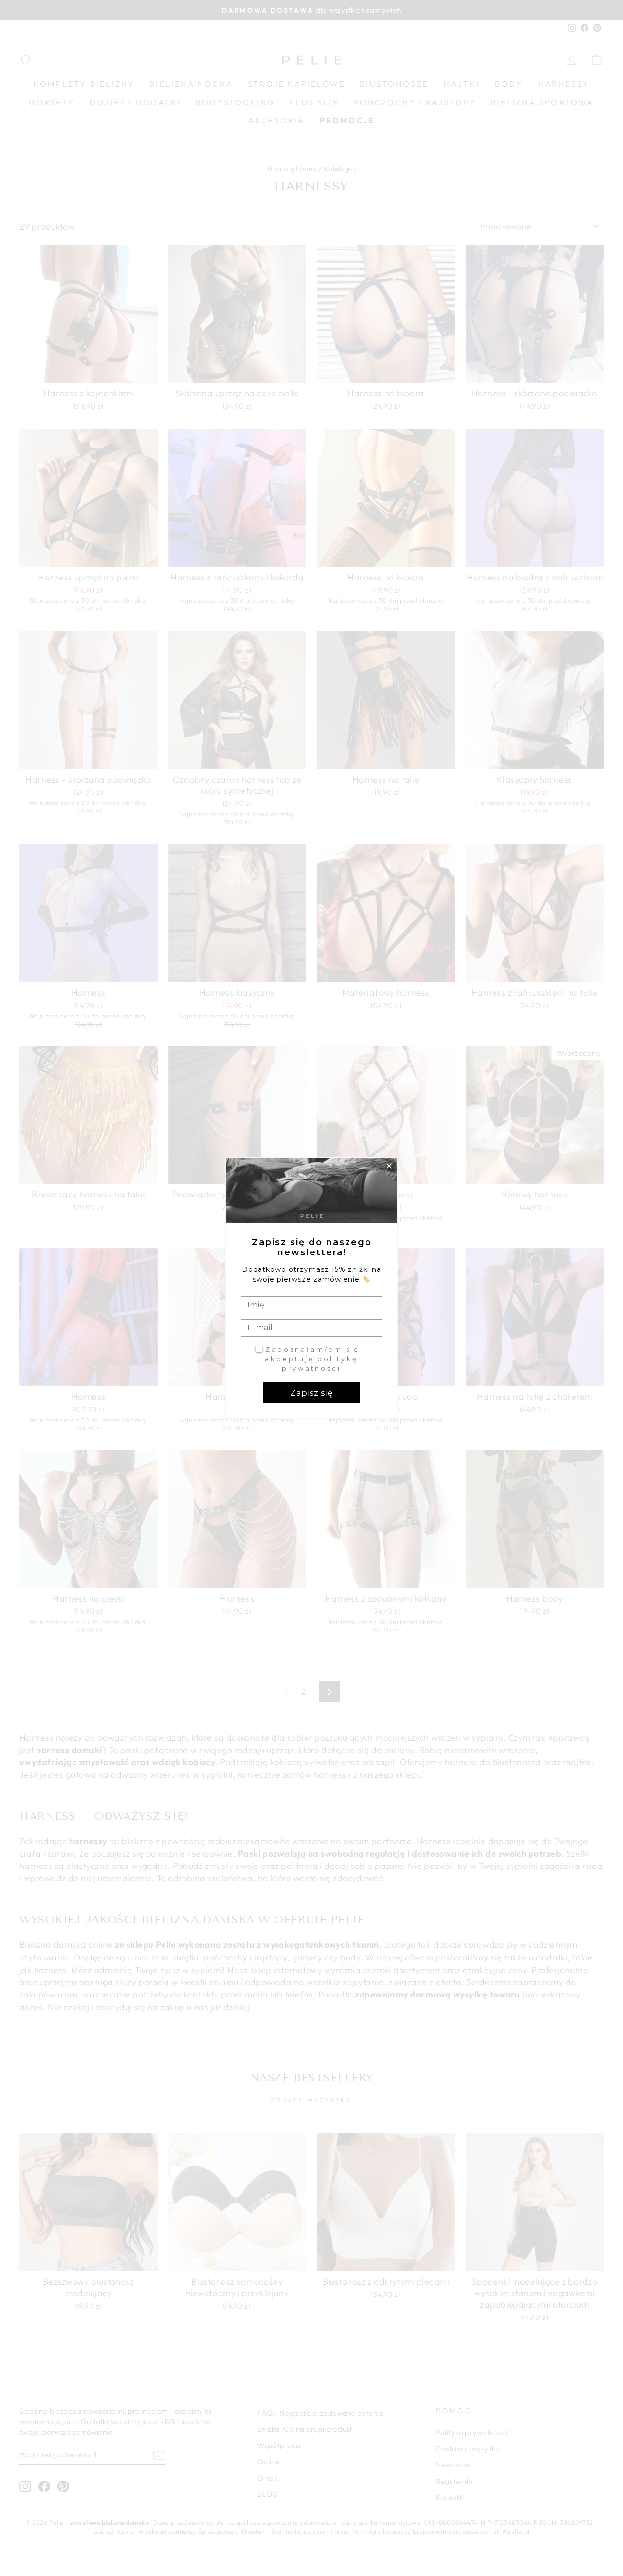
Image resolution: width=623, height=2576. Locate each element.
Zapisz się (311, 1393)
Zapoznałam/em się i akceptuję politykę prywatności (316, 1359)
